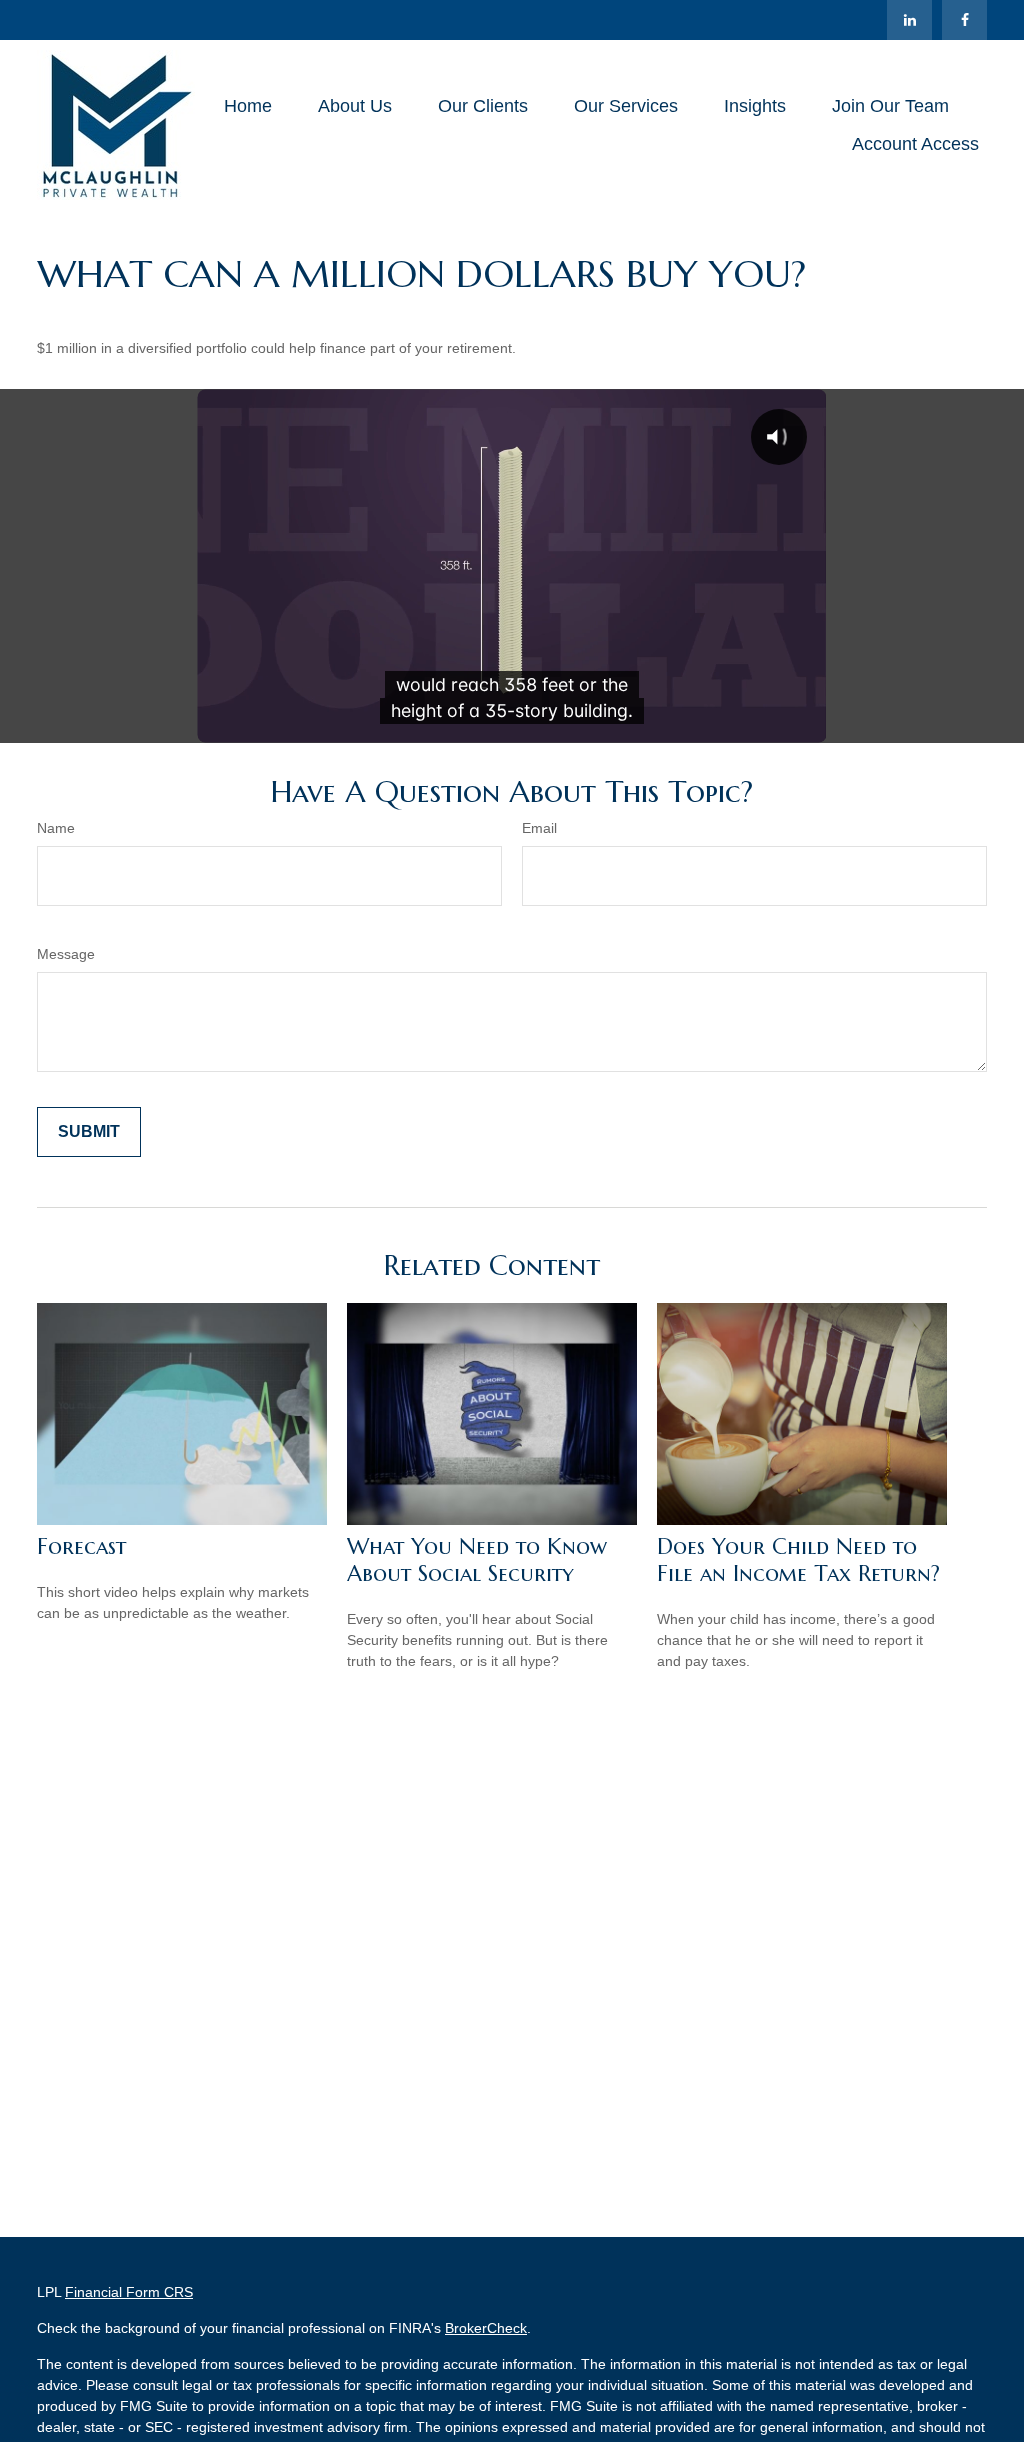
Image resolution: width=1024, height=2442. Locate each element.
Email (539, 828)
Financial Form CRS (129, 2292)
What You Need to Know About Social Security (477, 1560)
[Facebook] (964, 20)
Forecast (81, 1546)
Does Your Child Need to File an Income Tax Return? (798, 1560)
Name (56, 828)
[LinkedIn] (909, 20)
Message (66, 954)
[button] (248, 106)
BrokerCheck (486, 2328)
